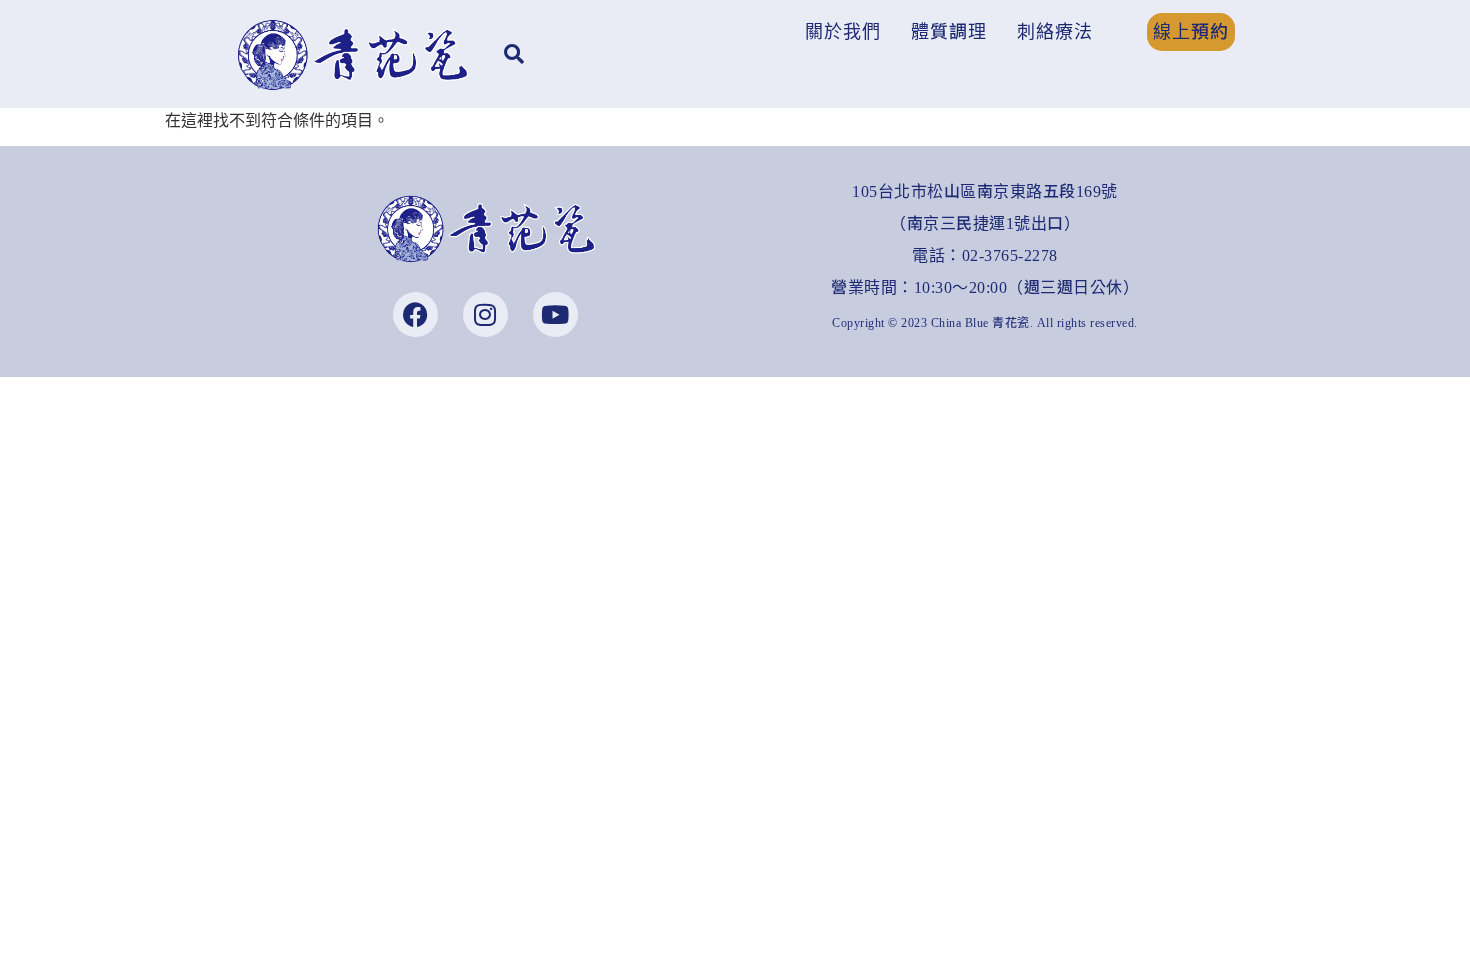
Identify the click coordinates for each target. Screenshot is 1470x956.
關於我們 (843, 32)
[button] (848, 32)
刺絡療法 (1055, 32)
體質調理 (949, 32)
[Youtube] (555, 314)
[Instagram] (485, 314)
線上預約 (1191, 32)
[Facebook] (415, 314)
